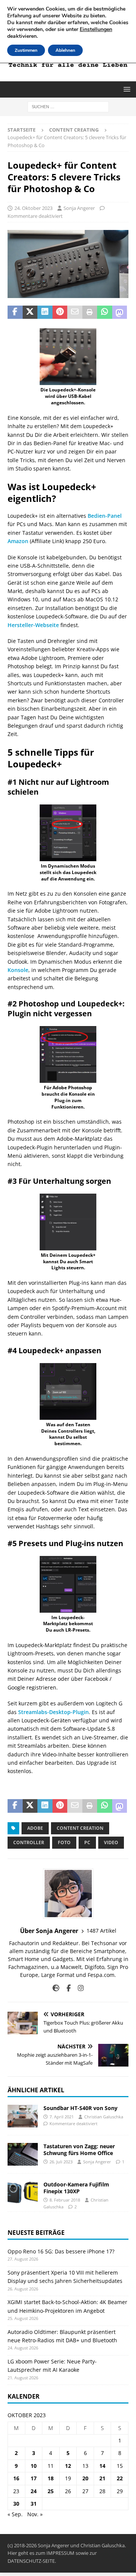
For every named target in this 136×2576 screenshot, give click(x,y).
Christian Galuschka (104, 2117)
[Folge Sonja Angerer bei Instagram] (78, 1988)
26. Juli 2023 (61, 2162)
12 (68, 2466)
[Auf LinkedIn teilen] (45, 312)
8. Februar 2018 (65, 2200)
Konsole (18, 970)
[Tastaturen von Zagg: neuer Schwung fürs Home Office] (23, 2154)
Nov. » (35, 2514)
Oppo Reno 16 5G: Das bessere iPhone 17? (61, 2251)
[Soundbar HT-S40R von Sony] (23, 2116)
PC (87, 1842)
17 (34, 2478)
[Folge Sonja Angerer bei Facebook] (66, 1988)
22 (120, 2478)
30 (16, 2504)
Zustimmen (26, 50)
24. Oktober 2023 (33, 208)
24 (34, 2491)
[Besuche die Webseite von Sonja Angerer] (56, 1988)
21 (102, 2478)
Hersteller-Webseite (33, 625)
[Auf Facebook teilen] (15, 312)
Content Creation (80, 1828)
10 (34, 2466)
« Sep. (15, 2514)
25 (51, 2491)
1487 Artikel (101, 1931)
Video (111, 1842)
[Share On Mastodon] (120, 312)
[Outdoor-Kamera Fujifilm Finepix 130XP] (23, 2192)
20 (85, 2478)
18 (51, 2478)
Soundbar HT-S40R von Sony (80, 2108)
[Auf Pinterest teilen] (60, 312)
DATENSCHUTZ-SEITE (31, 2561)
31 (34, 2504)
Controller (29, 1842)
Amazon (18, 541)
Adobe (35, 1828)
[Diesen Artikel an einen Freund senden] (75, 312)
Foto (64, 1842)
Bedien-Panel (105, 516)
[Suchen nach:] (68, 106)
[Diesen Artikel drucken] (90, 312)
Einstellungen (96, 30)
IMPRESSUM (60, 2553)
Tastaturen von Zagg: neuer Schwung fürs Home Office (79, 2150)
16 (16, 2478)
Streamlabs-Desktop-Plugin (53, 1712)
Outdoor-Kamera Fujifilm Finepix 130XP (76, 2188)
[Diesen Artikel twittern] (30, 312)
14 (102, 2466)
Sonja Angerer (79, 208)
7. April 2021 (62, 2117)
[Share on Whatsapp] (105, 312)
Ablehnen (65, 50)
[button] (126, 89)
